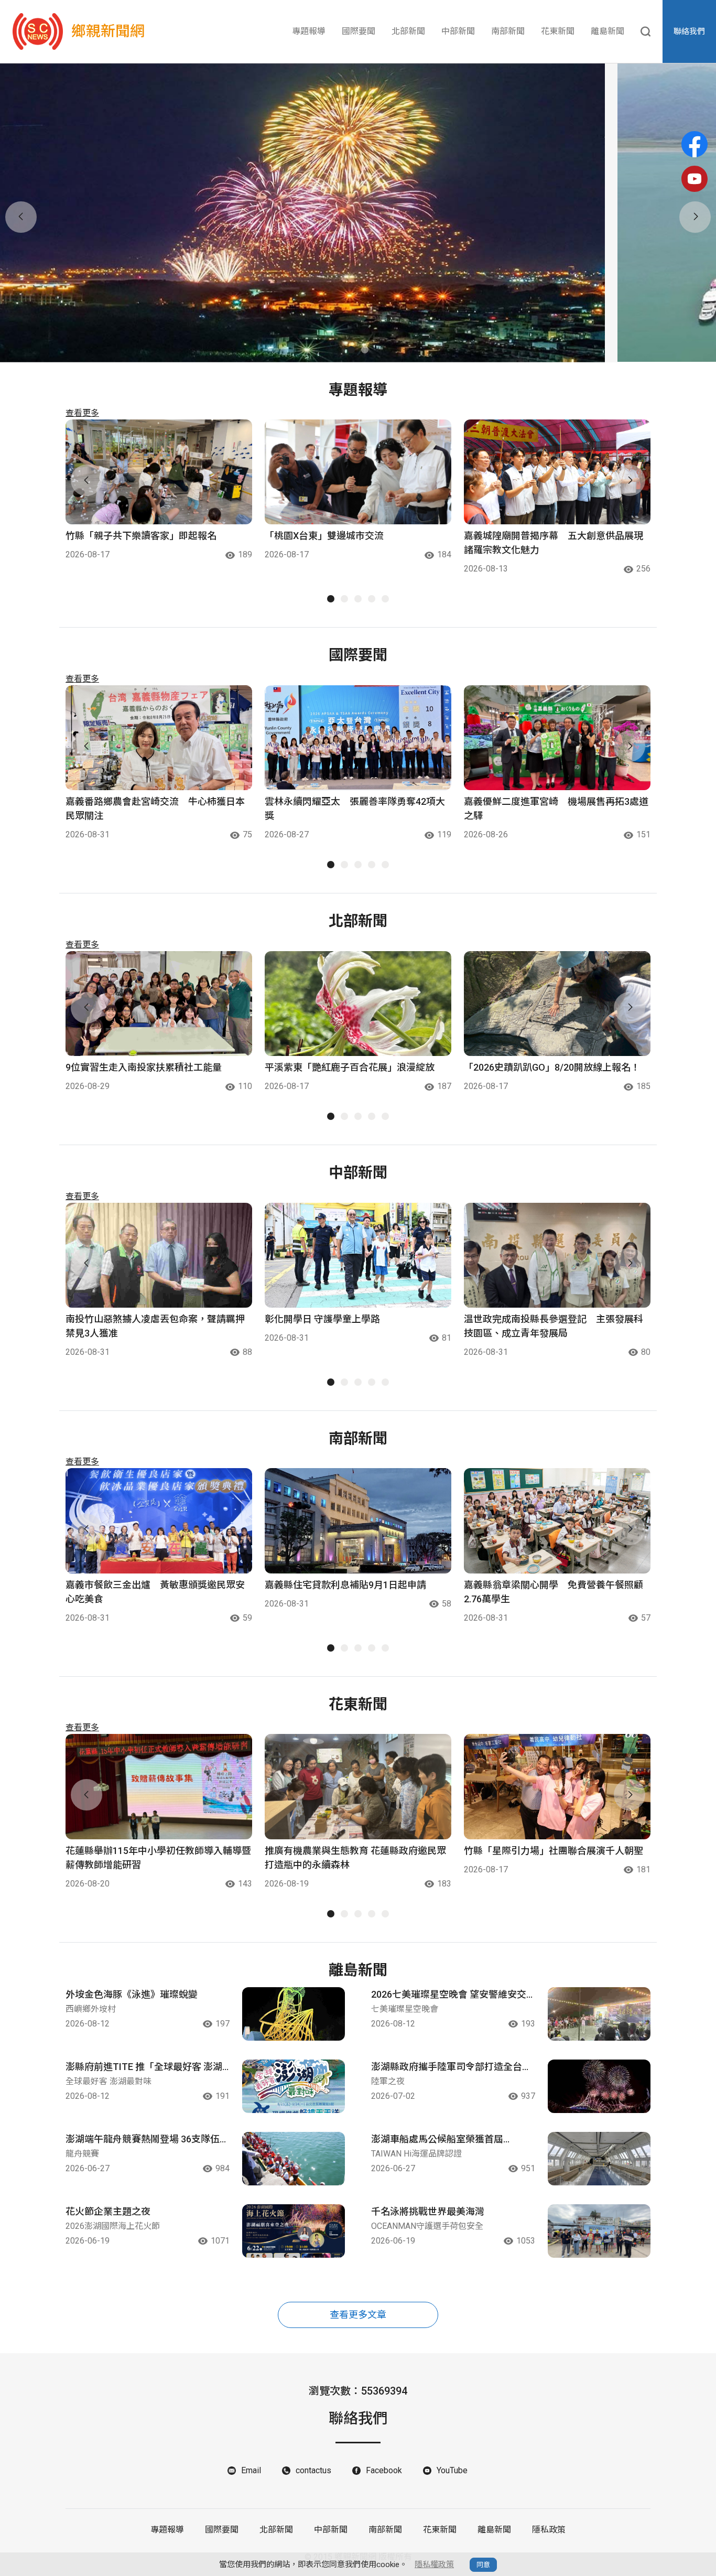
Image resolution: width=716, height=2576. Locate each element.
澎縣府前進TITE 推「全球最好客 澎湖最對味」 (144, 2067)
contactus (313, 2470)
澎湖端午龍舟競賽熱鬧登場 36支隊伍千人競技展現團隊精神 (147, 2140)
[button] (351, 350)
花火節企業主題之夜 (108, 2211)
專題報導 (309, 31)
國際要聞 (359, 31)
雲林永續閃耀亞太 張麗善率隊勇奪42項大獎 (355, 809)
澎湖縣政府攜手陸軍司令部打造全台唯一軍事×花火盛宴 (451, 2067)
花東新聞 (558, 31)
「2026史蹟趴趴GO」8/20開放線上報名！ (552, 1067)
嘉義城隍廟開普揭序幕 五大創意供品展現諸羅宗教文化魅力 (554, 543)
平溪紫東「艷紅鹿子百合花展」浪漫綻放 (350, 1067)
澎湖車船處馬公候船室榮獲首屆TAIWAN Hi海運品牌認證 (437, 2140)
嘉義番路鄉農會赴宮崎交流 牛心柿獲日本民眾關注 (155, 809)
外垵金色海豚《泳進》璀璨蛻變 (132, 1994)
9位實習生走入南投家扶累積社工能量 (144, 1067)
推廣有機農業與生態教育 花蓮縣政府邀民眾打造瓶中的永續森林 (355, 1858)
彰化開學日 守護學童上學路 (322, 1319)
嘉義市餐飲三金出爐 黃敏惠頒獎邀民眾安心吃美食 (155, 1592)
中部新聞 (458, 31)
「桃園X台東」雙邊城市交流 (324, 536)
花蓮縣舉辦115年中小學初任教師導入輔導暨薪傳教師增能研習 (158, 1858)
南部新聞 (508, 31)
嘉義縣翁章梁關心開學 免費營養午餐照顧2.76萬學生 (554, 1592)
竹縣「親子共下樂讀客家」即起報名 (141, 536)
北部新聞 (408, 31)
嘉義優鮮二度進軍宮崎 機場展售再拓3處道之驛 (556, 809)
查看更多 (82, 413)
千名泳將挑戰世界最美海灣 (428, 2211)
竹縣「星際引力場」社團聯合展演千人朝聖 (554, 1851)
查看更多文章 (358, 2315)
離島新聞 (607, 31)
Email (251, 2470)
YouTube (452, 2470)
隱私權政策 (434, 2564)
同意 (483, 2565)
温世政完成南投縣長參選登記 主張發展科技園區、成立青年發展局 (554, 1326)
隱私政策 (549, 2530)
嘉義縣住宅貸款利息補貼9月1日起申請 (345, 1585)
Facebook (384, 2470)
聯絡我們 (689, 31)
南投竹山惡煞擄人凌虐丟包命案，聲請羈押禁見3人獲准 (155, 1326)
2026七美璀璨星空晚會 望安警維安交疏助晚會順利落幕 (449, 1995)
